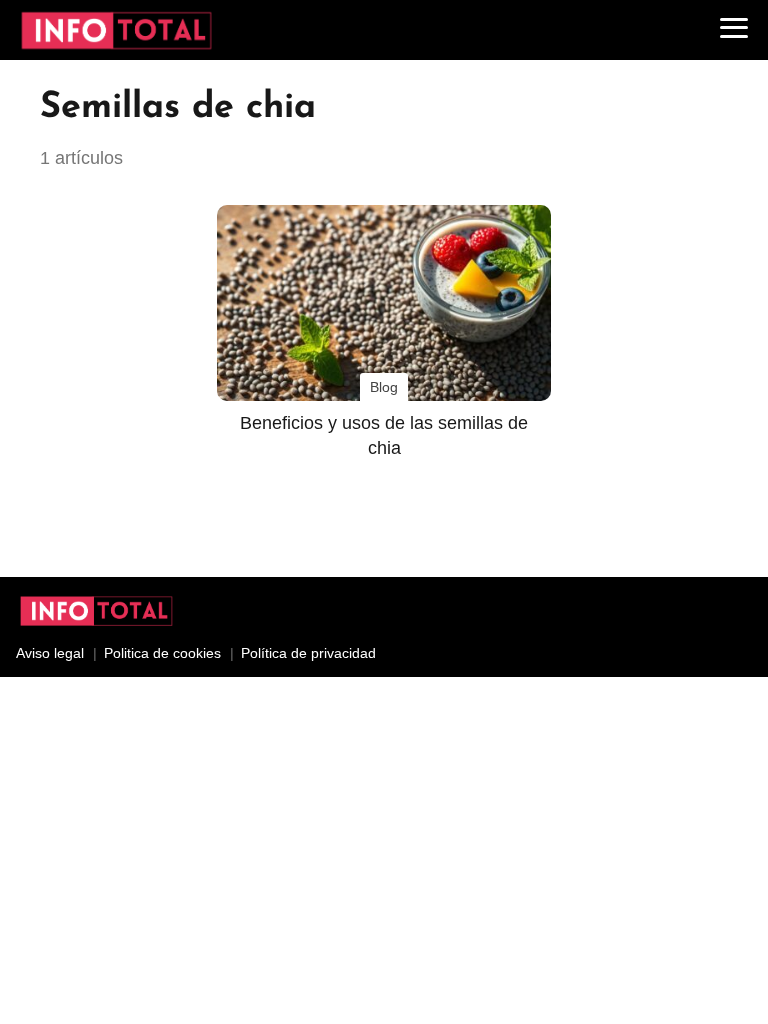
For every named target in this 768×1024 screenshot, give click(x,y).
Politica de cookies (162, 653)
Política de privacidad (308, 653)
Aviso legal (50, 653)
